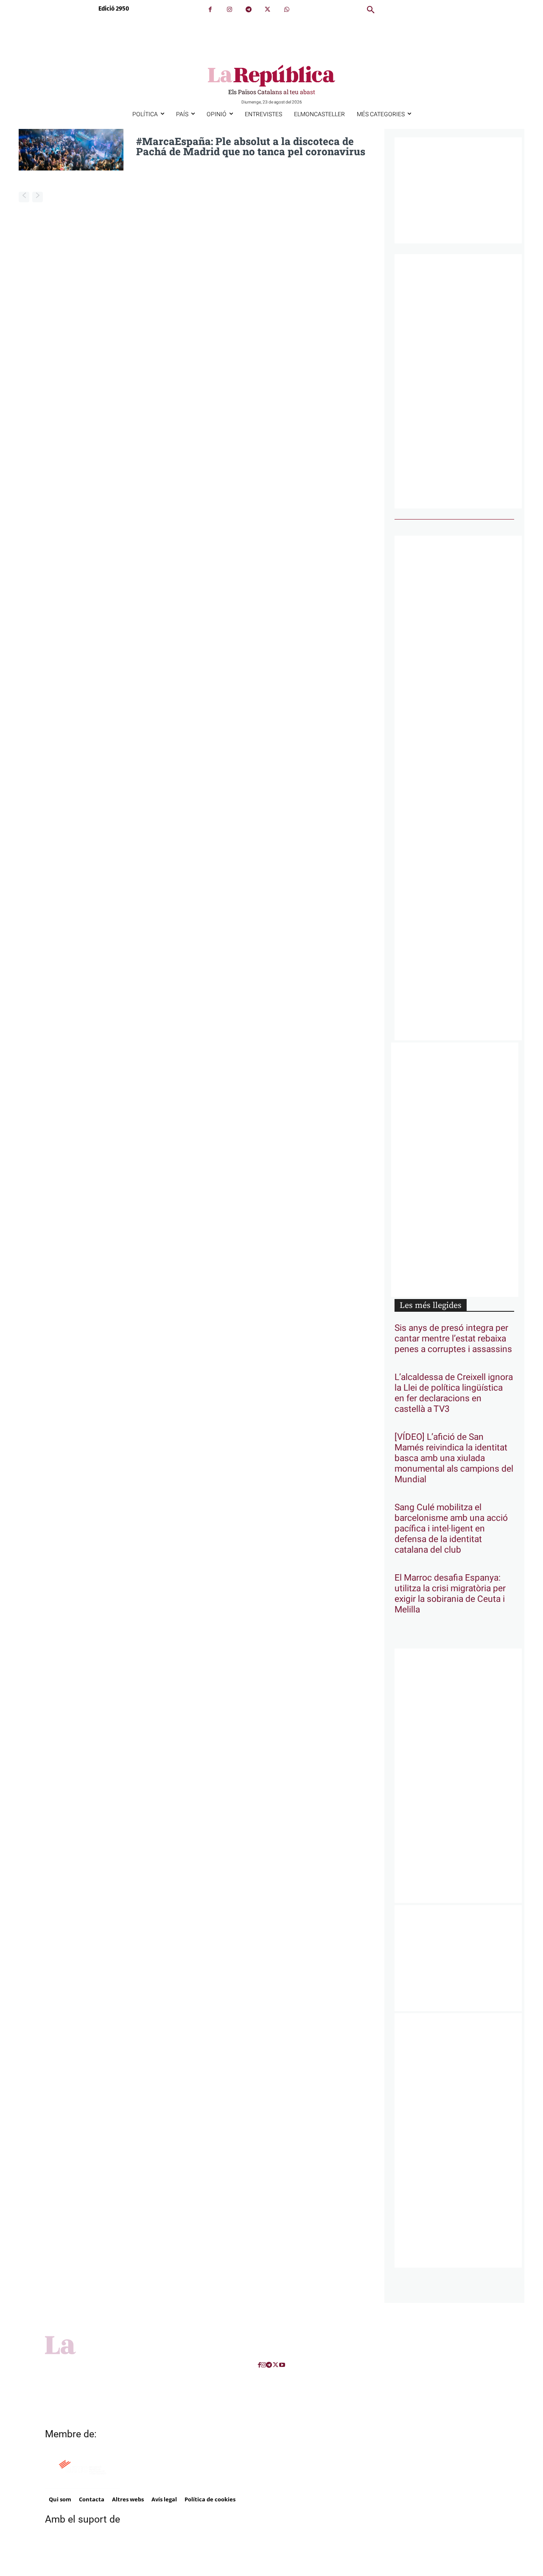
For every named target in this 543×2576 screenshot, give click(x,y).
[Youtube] (282, 2365)
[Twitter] (267, 10)
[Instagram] (229, 10)
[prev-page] (24, 197)
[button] (371, 10)
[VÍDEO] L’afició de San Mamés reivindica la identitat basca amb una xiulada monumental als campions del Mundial (454, 1458)
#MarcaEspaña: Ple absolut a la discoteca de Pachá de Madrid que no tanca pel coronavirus (251, 146)
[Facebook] (210, 10)
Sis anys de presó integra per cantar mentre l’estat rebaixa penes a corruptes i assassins (453, 1339)
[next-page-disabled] (38, 197)
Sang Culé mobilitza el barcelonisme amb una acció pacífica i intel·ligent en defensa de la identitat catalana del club (451, 1529)
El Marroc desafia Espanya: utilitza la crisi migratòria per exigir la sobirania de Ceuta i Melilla (450, 1594)
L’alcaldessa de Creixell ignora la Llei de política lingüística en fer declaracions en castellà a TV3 (454, 1393)
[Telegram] (248, 10)
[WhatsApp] (287, 10)
